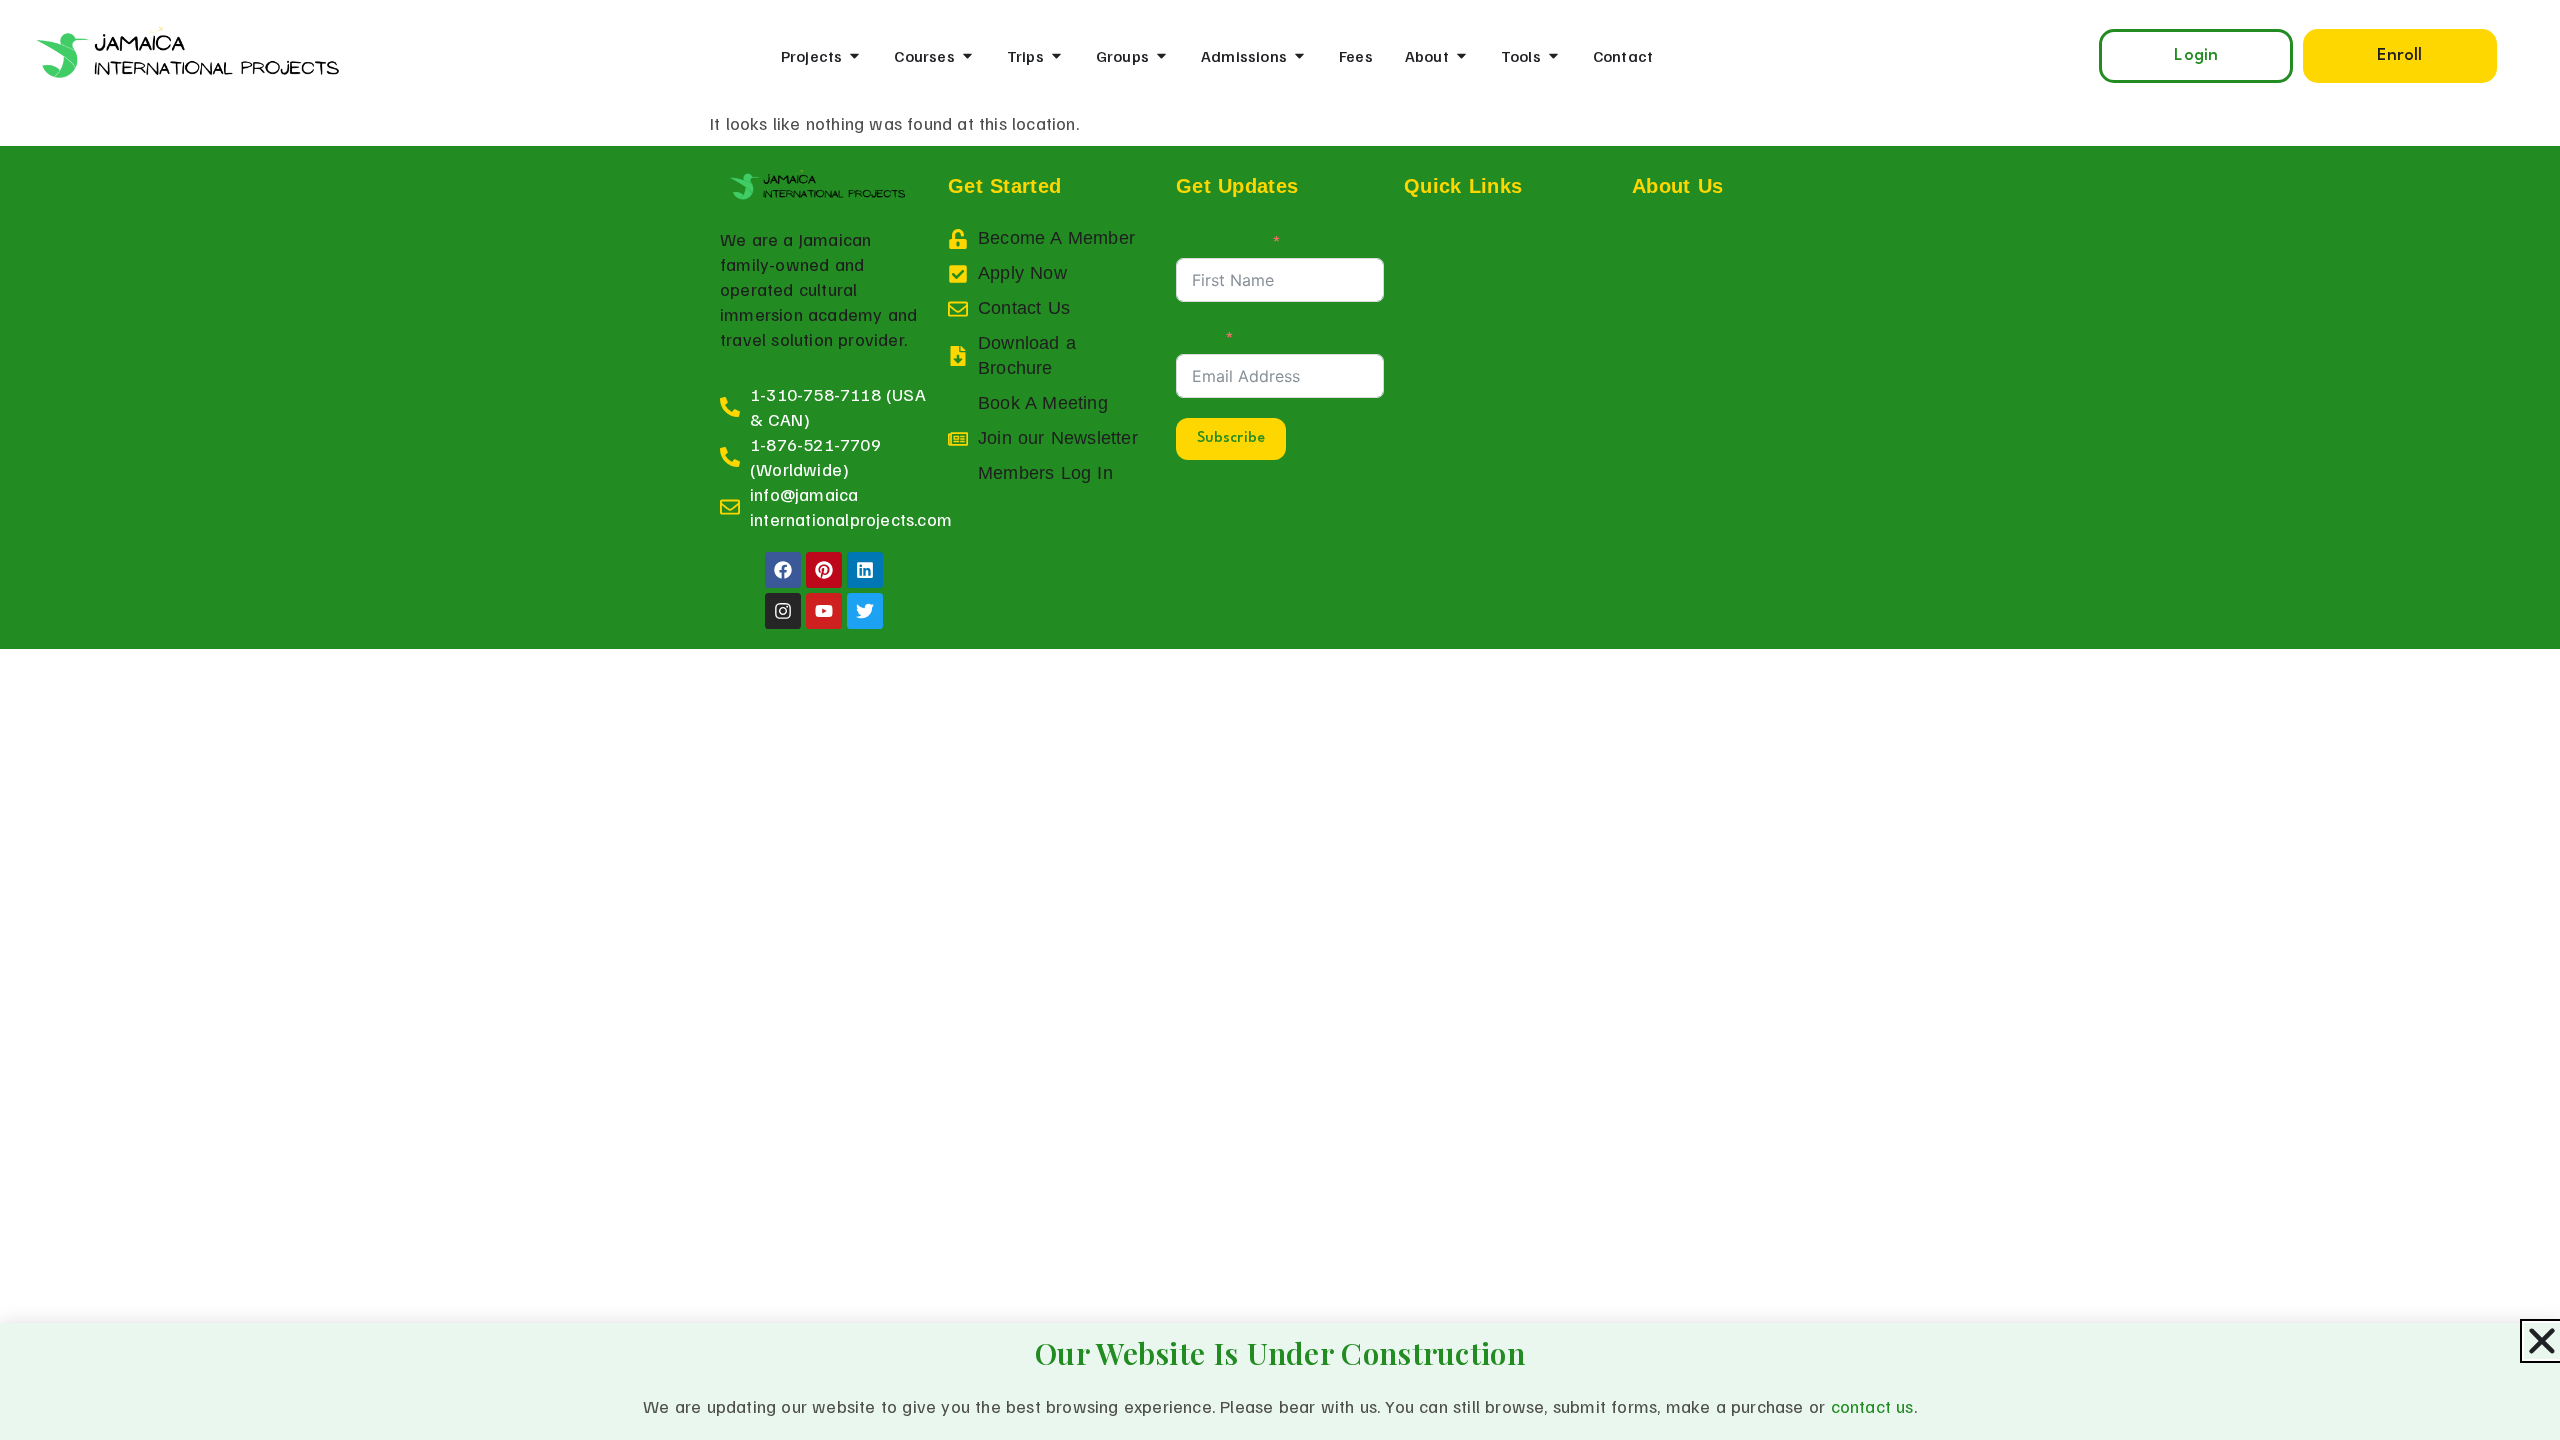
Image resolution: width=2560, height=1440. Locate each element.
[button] (2400, 56)
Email (1197, 336)
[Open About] (1461, 56)
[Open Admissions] (1299, 56)
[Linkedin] (865, 570)
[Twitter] (865, 611)
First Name (1220, 240)
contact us (1872, 1406)
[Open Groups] (1161, 56)
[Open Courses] (967, 56)
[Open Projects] (854, 56)
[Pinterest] (824, 570)
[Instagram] (783, 611)
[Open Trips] (1056, 56)
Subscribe (1231, 438)
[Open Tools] (1553, 56)
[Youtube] (824, 611)
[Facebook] (783, 570)
